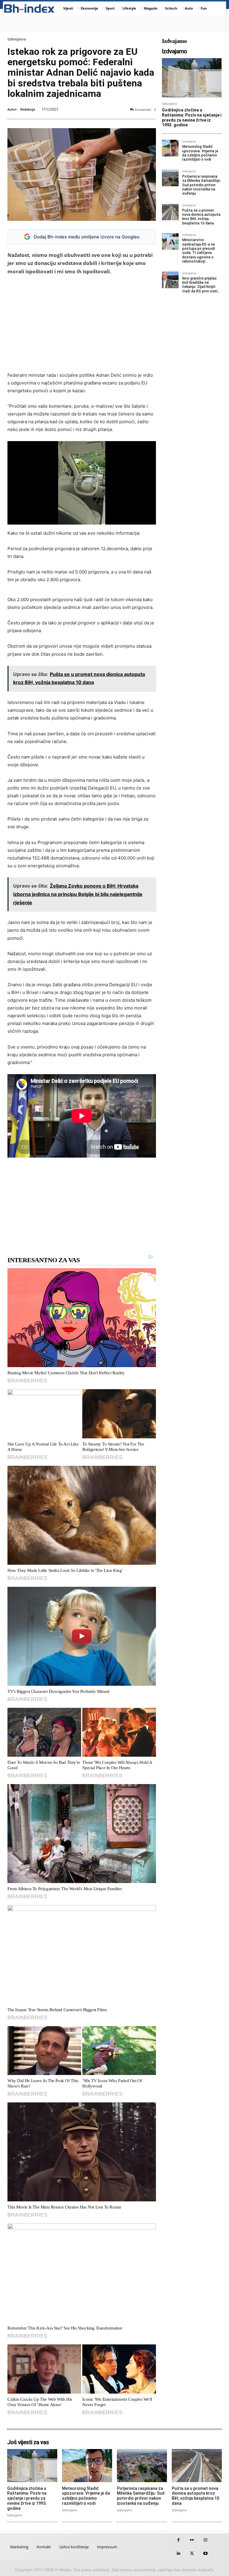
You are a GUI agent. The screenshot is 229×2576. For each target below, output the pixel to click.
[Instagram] (205, 2540)
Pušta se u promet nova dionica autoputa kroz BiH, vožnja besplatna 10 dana (201, 217)
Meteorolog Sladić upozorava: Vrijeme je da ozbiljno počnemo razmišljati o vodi (200, 153)
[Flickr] (192, 2540)
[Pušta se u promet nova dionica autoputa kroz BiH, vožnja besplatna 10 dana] (170, 212)
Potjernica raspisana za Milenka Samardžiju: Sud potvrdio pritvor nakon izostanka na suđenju (202, 185)
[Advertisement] (85, 323)
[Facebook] (178, 2540)
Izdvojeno (17, 39)
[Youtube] (205, 2553)
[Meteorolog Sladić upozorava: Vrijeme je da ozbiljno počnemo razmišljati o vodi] (170, 148)
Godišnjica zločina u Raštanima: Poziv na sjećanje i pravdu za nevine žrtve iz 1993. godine (192, 117)
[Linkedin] (178, 2553)
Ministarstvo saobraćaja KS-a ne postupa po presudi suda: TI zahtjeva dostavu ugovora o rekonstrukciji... (199, 251)
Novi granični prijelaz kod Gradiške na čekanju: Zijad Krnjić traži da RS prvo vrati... (201, 285)
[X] (192, 2553)
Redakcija (28, 109)
